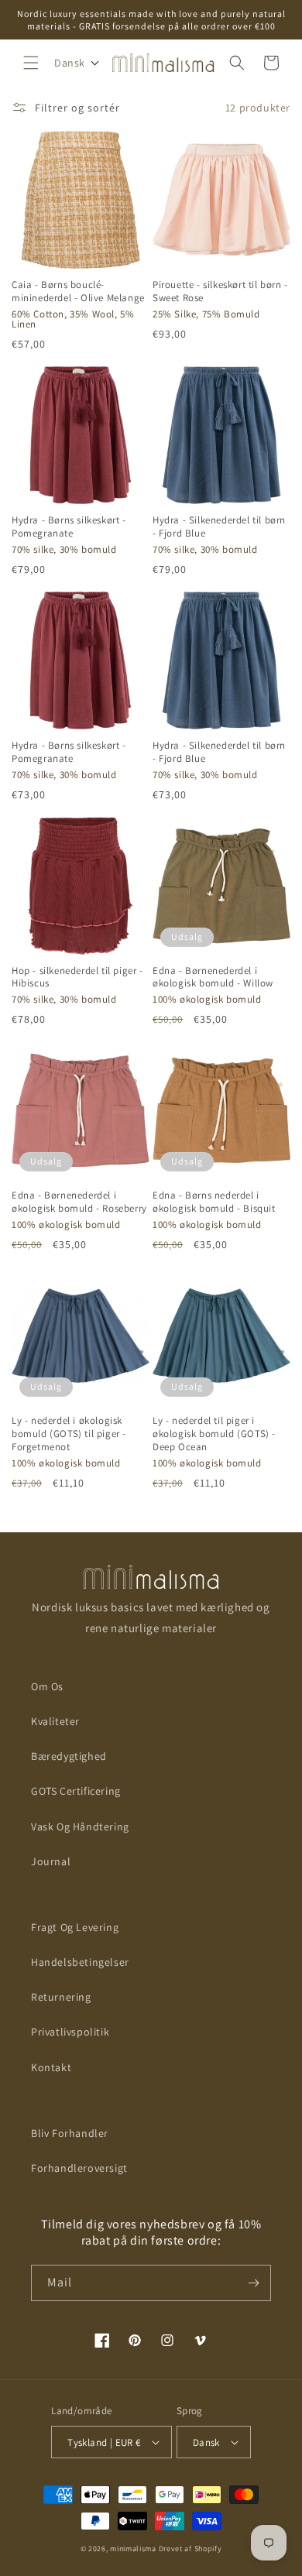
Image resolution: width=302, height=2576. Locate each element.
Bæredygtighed (69, 1756)
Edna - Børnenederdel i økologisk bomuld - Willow (213, 978)
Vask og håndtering (80, 1827)
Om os (47, 1686)
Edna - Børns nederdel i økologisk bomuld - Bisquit (214, 1202)
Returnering (61, 1997)
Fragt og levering (75, 1927)
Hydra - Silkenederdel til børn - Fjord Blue (219, 527)
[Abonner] (253, 2283)
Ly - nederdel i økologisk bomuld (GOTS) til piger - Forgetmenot (69, 1434)
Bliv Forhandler (70, 2133)
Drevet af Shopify (190, 2549)
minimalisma (133, 2549)
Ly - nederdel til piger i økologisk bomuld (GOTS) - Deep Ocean (214, 1434)
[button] (31, 63)
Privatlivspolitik (70, 2032)
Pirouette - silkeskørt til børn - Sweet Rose (220, 292)
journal (51, 1861)
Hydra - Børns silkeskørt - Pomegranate (69, 527)
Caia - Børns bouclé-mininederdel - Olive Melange (78, 292)
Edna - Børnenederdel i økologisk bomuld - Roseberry (79, 1202)
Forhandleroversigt (79, 2168)
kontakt (51, 2067)
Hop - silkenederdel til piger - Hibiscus (77, 978)
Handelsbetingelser (80, 1962)
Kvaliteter (55, 1721)
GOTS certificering (76, 1791)
